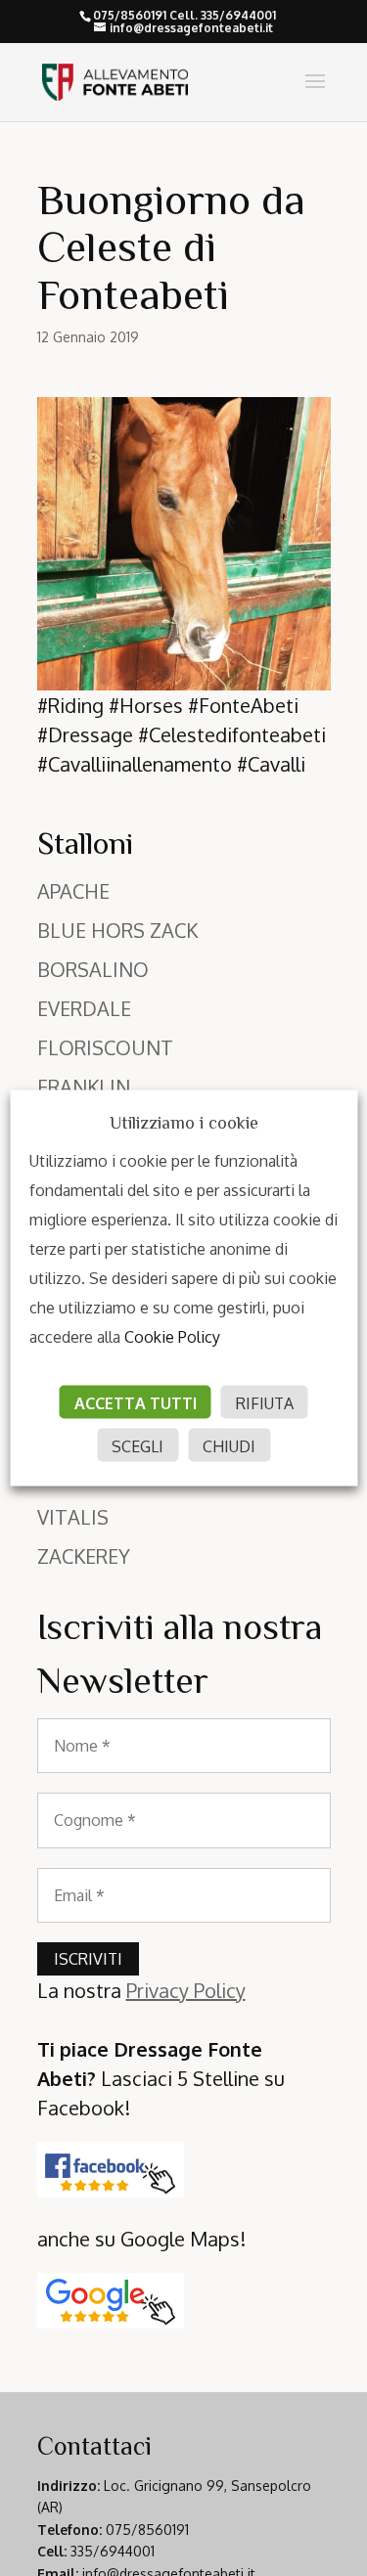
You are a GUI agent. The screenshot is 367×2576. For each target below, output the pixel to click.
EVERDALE (84, 1008)
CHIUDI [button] (229, 1446)
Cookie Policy (172, 1337)
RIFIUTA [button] (265, 1403)
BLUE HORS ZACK (117, 930)
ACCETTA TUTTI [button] (136, 1403)
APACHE (73, 891)
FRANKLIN (84, 1087)
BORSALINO (93, 969)
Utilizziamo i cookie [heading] (184, 1123)
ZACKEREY (84, 1556)
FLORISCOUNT (105, 1047)
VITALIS (73, 1517)
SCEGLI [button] (138, 1446)
